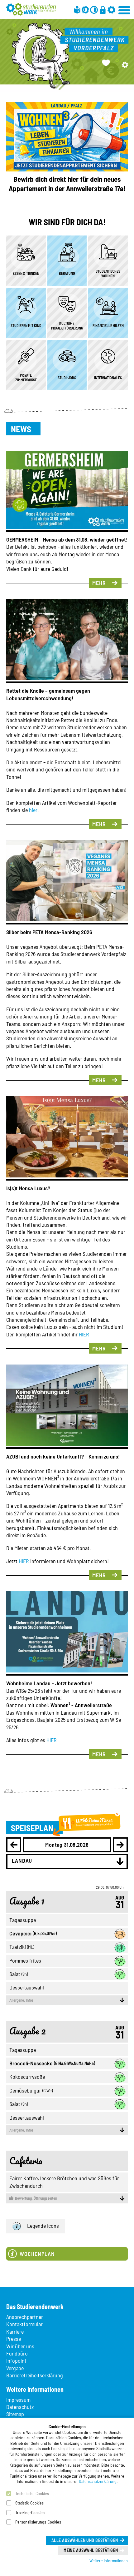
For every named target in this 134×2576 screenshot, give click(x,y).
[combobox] (67, 1861)
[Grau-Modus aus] (85, 10)
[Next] (120, 1845)
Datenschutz (20, 2407)
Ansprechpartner (25, 2317)
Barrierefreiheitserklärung (35, 2375)
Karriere (15, 2331)
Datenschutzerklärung (98, 2481)
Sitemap (15, 2414)
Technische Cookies (32, 2493)
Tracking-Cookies (30, 2512)
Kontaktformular (24, 2324)
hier (33, 810)
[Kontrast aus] (94, 10)
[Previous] (14, 1845)
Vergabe (15, 2368)
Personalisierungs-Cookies (38, 2522)
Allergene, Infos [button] (22, 2000)
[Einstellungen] (111, 10)
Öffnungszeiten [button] (36, 2198)
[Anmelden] (103, 10)
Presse (14, 2339)
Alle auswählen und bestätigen (85, 2540)
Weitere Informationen (109, 2561)
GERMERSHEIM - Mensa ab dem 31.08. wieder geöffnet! (67, 539)
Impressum (18, 2400)
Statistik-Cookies (29, 2503)
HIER (84, 1334)
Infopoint (16, 2361)
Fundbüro (17, 2353)
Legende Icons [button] (43, 2226)
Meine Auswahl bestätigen (91, 2550)
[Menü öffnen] (125, 9)
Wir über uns (20, 2346)
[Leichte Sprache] (77, 10)
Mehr (99, 583)
